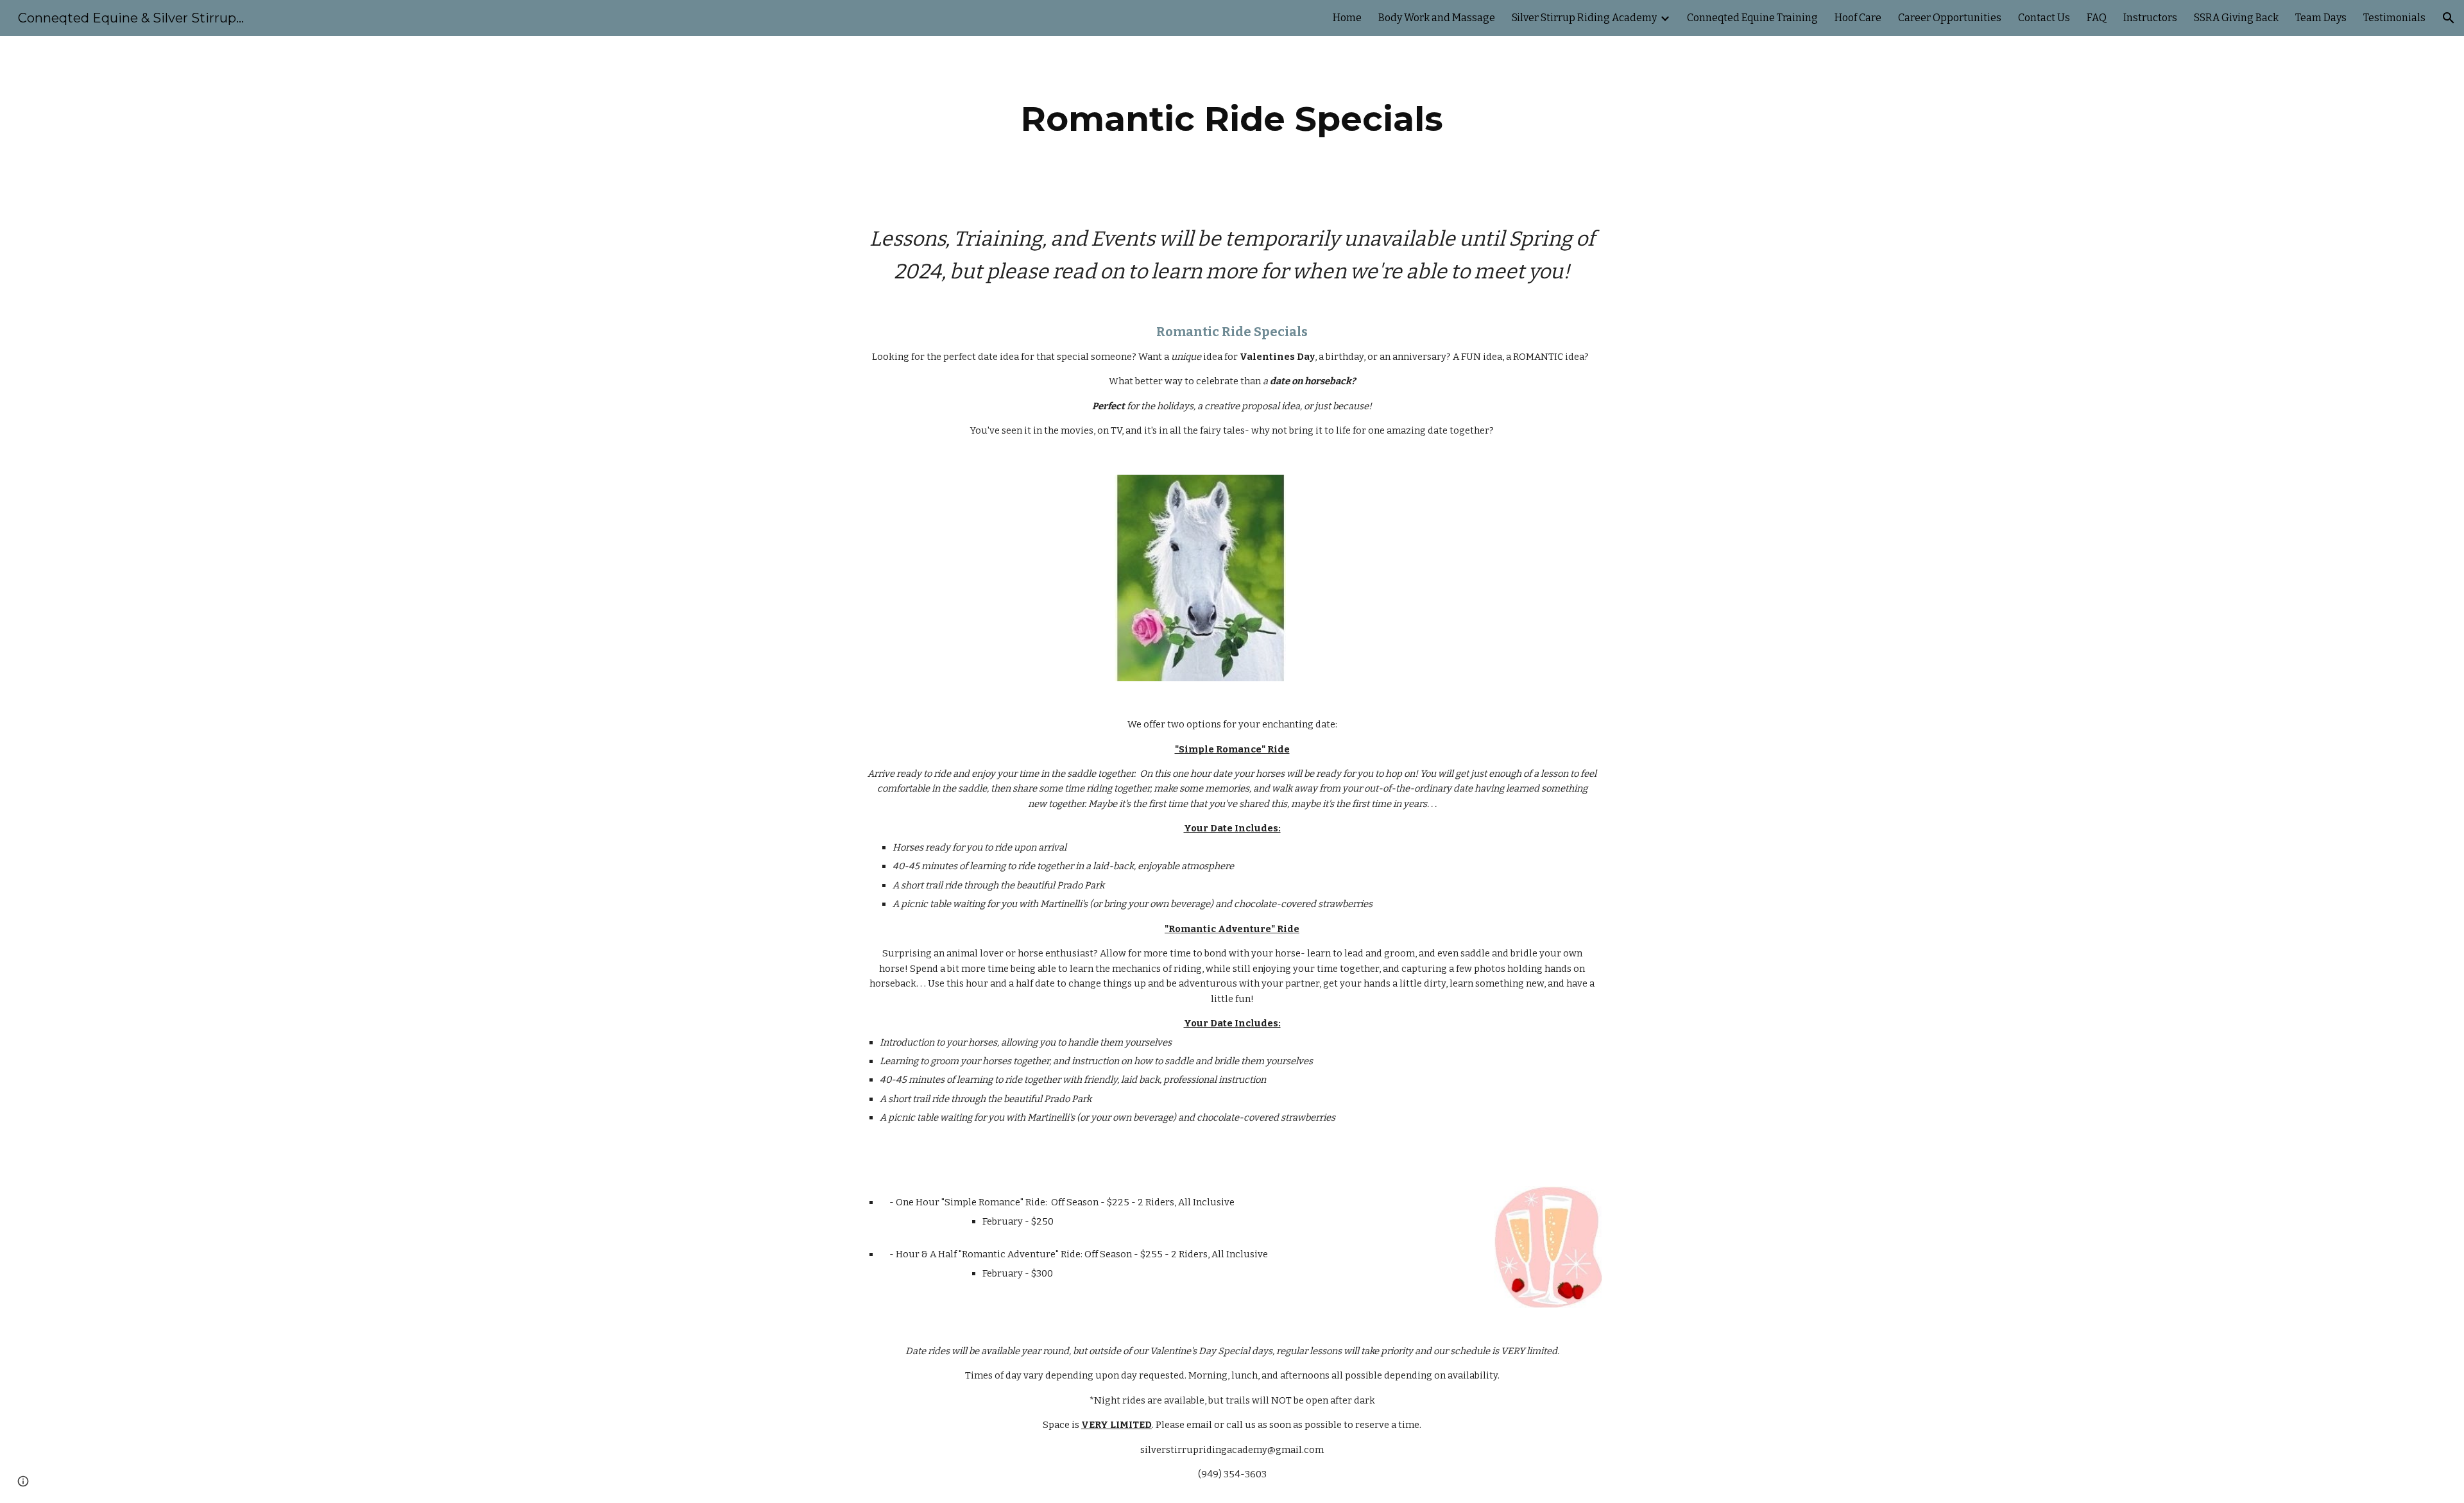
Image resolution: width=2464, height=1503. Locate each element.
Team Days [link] (2321, 18)
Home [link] (1347, 18)
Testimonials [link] (2394, 18)
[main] (1232, 119)
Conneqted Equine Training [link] (1752, 18)
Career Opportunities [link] (1950, 18)
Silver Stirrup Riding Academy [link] (1584, 18)
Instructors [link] (2150, 18)
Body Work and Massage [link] (1437, 18)
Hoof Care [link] (1858, 18)
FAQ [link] (2097, 18)
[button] (2449, 18)
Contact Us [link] (2044, 18)
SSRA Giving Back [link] (2236, 18)
